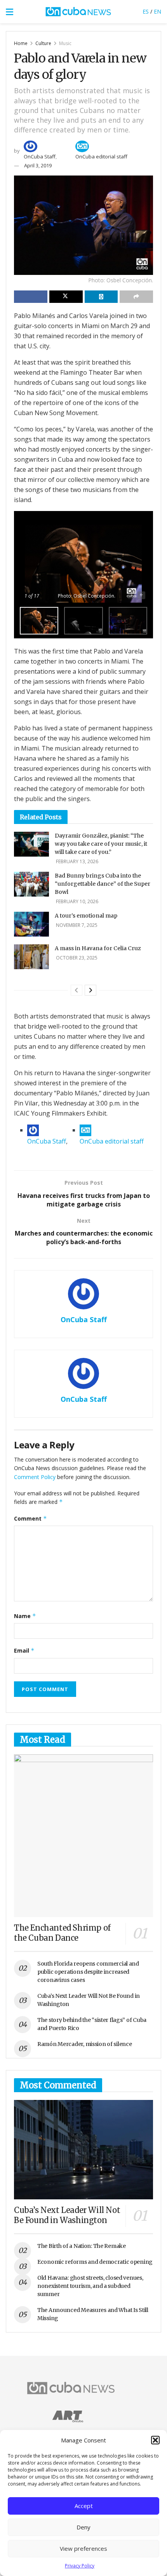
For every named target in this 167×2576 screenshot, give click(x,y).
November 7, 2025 (76, 925)
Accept (84, 2506)
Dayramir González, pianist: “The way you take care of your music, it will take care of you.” (101, 844)
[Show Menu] (10, 12)
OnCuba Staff (40, 156)
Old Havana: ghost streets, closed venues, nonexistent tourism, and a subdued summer (90, 2286)
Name (25, 1616)
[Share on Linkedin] (101, 297)
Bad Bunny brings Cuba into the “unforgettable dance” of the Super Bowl (103, 884)
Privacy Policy (80, 2566)
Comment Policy (35, 1477)
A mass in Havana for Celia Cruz (98, 948)
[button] (155, 2440)
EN (157, 11)
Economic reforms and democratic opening (95, 2262)
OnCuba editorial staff (101, 156)
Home (21, 43)
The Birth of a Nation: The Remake (82, 2246)
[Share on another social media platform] (136, 297)
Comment (30, 1518)
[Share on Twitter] (66, 297)
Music (65, 43)
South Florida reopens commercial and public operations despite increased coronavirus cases (88, 1972)
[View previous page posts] (77, 990)
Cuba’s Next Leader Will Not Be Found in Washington (67, 2215)
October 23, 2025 (76, 958)
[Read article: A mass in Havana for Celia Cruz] (31, 957)
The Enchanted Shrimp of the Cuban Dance (62, 1933)
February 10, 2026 (77, 901)
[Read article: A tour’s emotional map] (31, 924)
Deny (83, 2527)
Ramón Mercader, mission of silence (84, 2044)
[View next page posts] (90, 990)
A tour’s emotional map (86, 916)
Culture (43, 43)
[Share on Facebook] (31, 297)
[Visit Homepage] (78, 12)
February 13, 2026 (77, 861)
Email (24, 1650)
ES (146, 11)
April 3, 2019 (38, 165)
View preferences (83, 2548)
